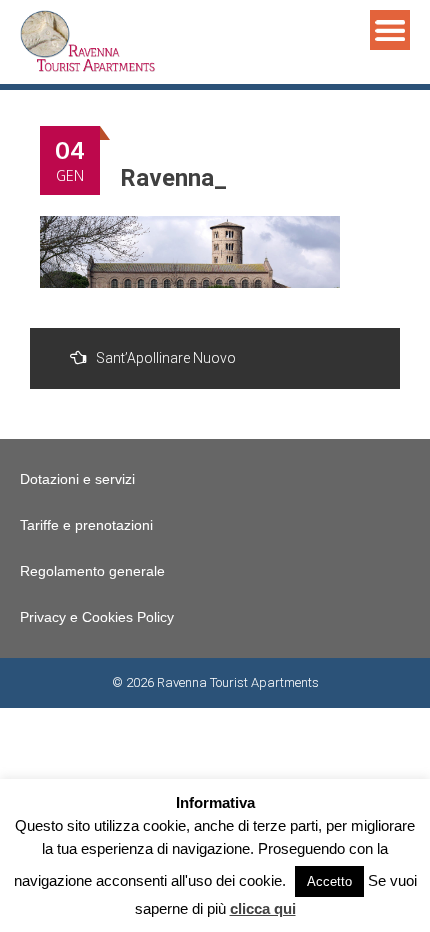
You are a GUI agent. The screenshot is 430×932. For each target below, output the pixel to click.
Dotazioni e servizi (77, 479)
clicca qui (263, 908)
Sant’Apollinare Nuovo (166, 358)
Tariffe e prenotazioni (86, 525)
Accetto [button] (329, 881)
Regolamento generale (92, 571)
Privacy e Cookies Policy (97, 617)
